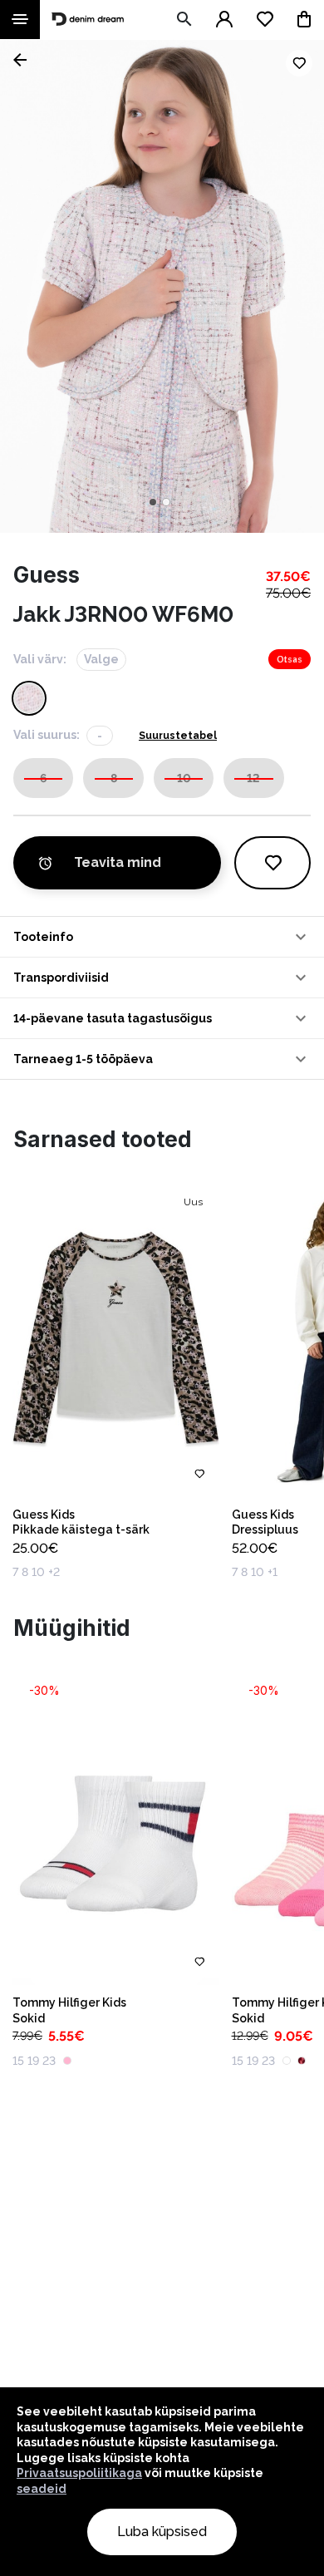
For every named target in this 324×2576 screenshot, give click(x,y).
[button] (162, 937)
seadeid (42, 2489)
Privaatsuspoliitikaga (79, 2473)
